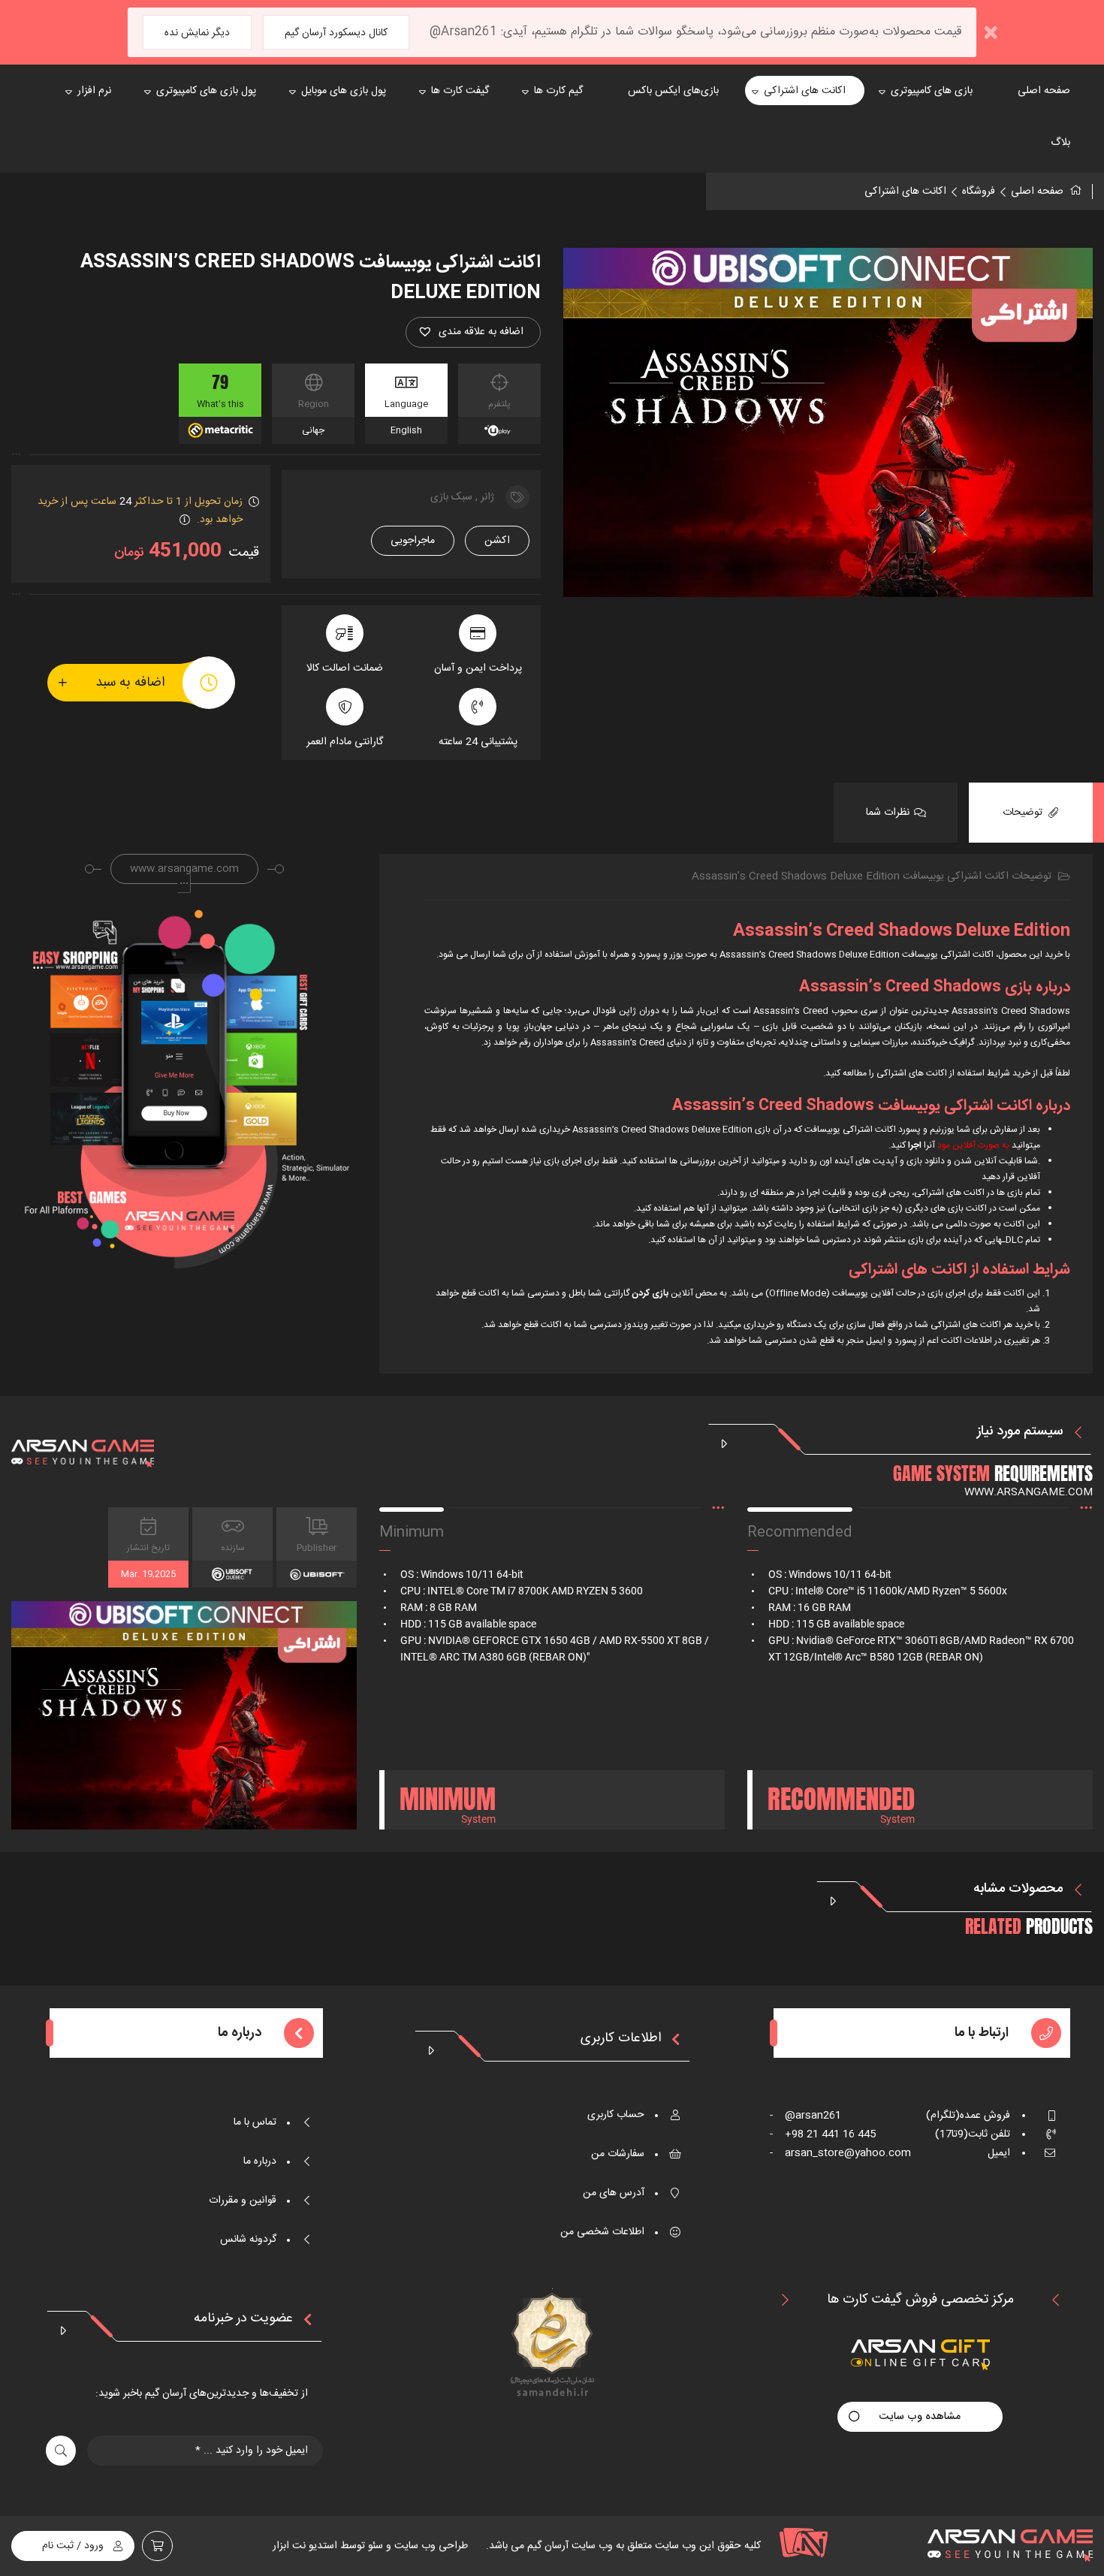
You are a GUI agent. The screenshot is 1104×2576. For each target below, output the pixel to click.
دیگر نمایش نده (197, 33)
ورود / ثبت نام (73, 2546)
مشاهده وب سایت (920, 2417)
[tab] (1031, 813)
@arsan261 (805, 2116)
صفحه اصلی (1037, 192)
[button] (473, 332)
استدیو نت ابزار (305, 2546)
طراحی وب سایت (430, 2546)
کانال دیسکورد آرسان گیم (336, 33)
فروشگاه (979, 192)
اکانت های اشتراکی (905, 192)
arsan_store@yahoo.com (840, 2153)
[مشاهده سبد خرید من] (157, 2546)
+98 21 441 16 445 (823, 2134)
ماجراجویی (413, 541)
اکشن (497, 541)
